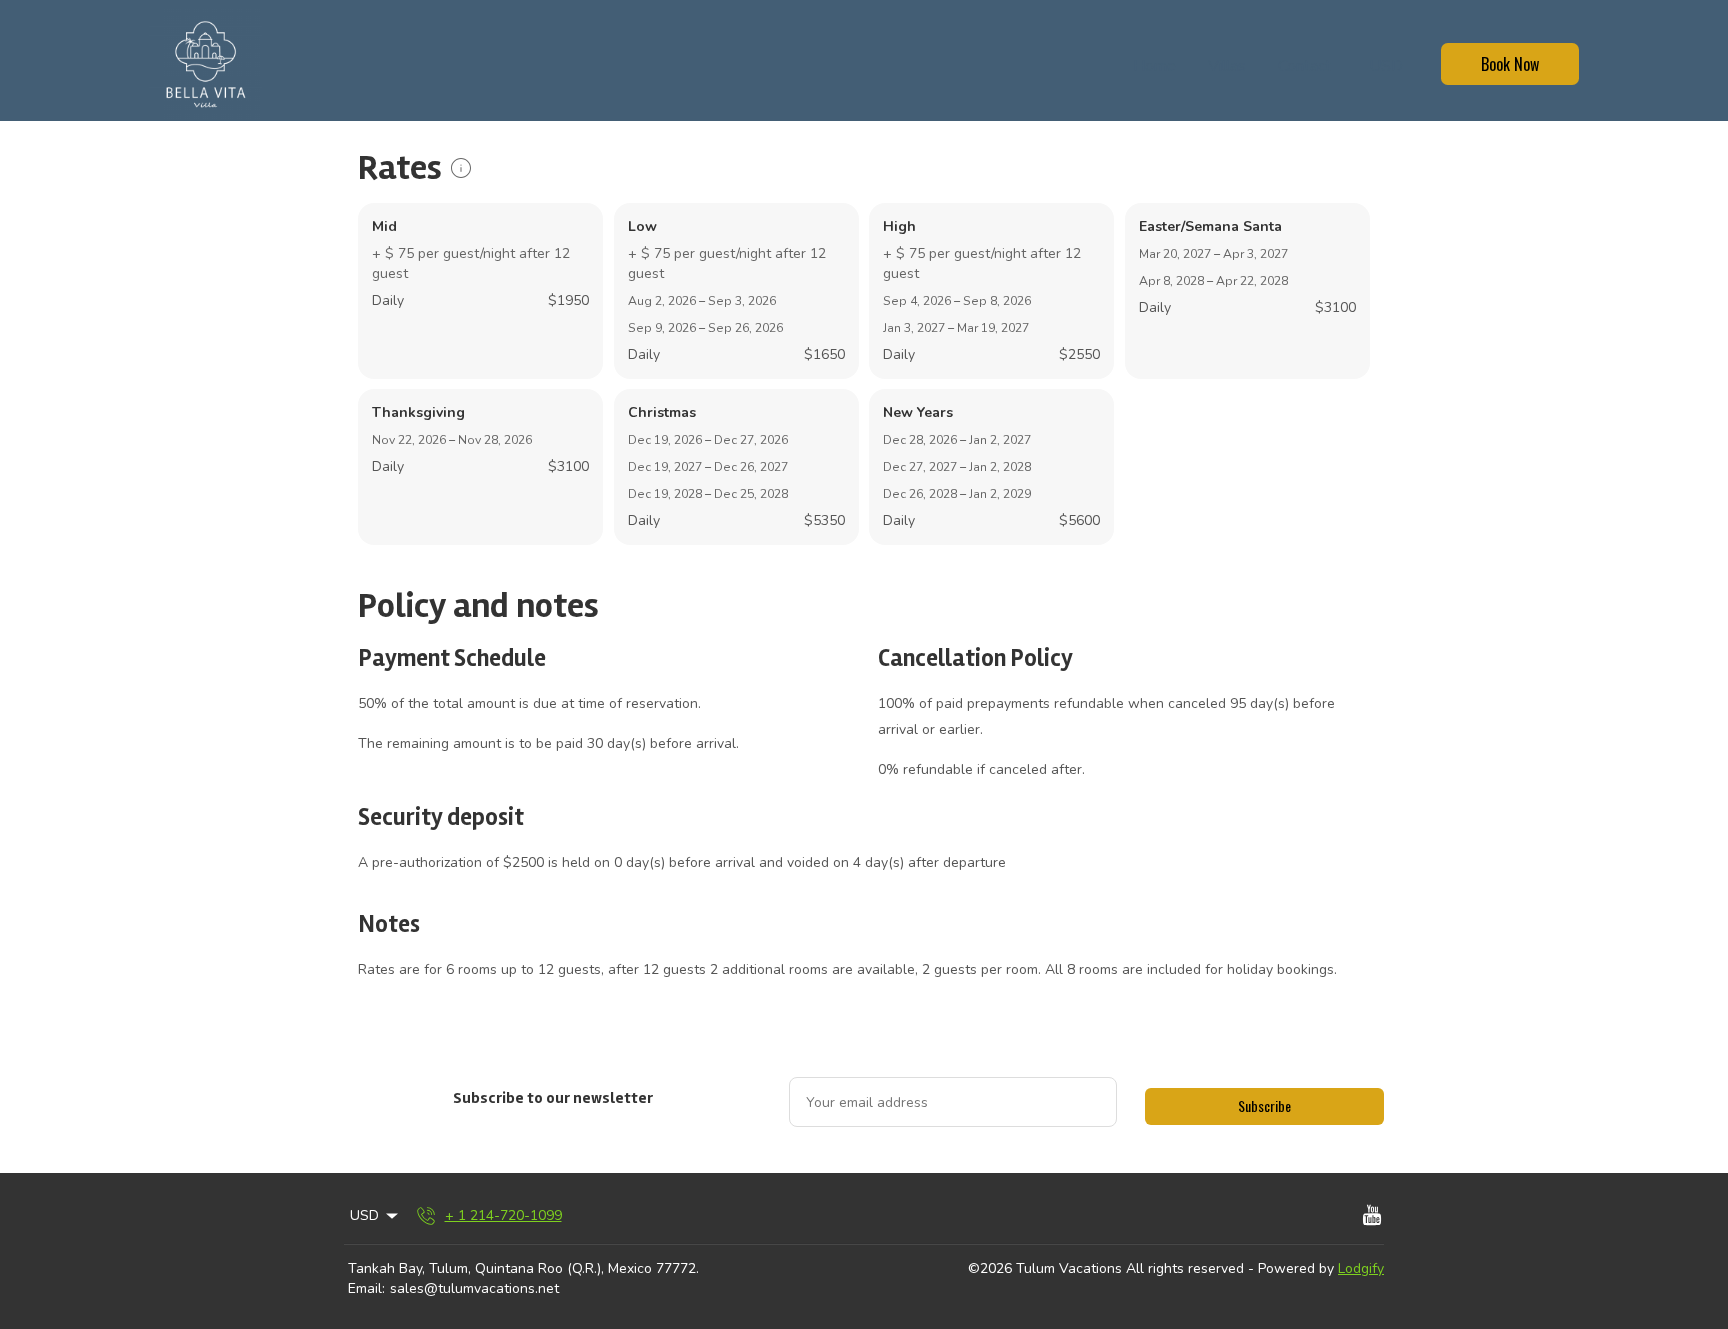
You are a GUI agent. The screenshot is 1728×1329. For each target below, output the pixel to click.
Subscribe (1264, 1105)
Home (1154, 66)
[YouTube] (1372, 1216)
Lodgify (1361, 1268)
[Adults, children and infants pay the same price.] (461, 168)
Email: (366, 1288)
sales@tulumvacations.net (474, 1288)
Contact (1304, 66)
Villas (1227, 66)
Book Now (1510, 64)
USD (1386, 66)
